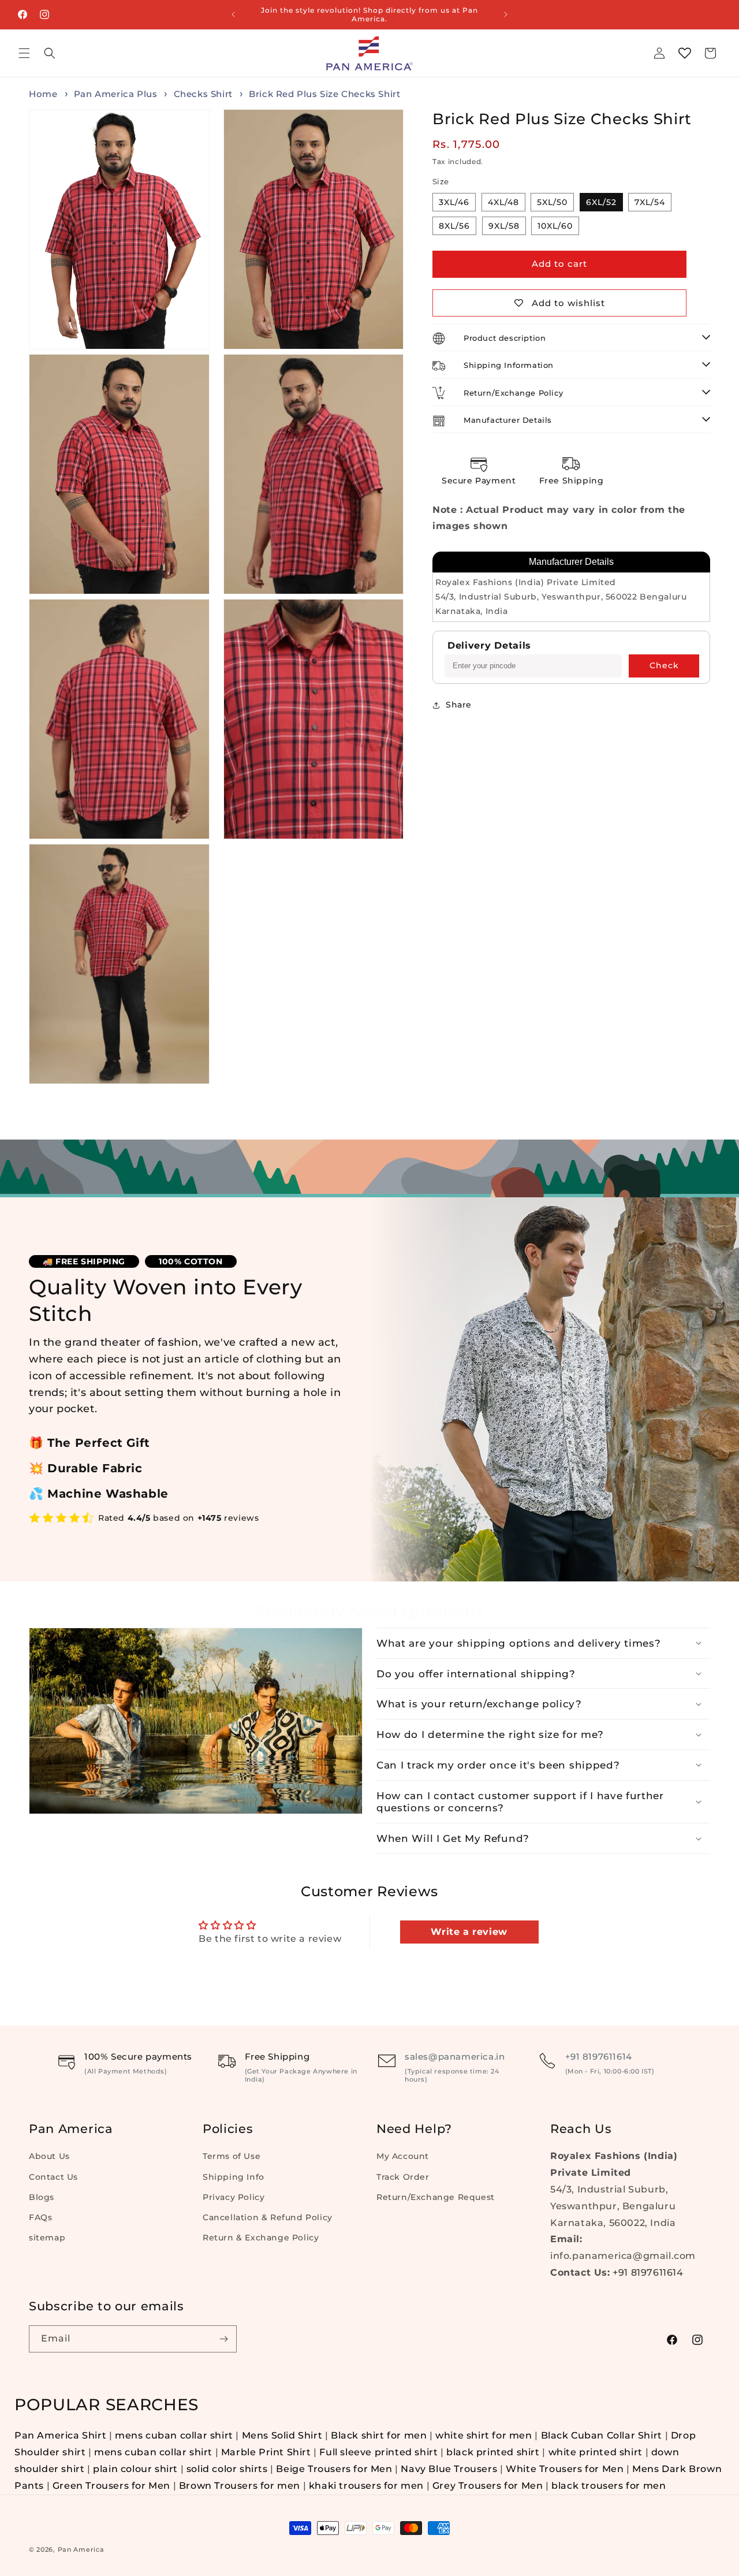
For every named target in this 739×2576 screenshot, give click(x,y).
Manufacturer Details (571, 562)
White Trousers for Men (565, 2469)
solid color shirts (227, 2469)
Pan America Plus (117, 94)
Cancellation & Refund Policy (268, 2217)
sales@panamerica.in (455, 2056)
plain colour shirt (135, 2469)
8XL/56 (454, 226)
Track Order (403, 2177)
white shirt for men (484, 2435)
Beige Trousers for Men (335, 2469)
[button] (24, 53)
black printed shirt (493, 2452)
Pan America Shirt (60, 2435)
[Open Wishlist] (685, 53)
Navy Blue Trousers (449, 2469)
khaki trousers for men (366, 2486)
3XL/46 (454, 202)
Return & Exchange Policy (261, 2238)
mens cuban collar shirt (174, 2435)
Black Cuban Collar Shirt (602, 2435)
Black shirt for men (379, 2435)
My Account (403, 2156)
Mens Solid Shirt (282, 2435)
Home (43, 94)
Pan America (81, 2549)
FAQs (40, 2217)
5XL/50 (552, 202)
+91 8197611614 (599, 2056)
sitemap (47, 2238)
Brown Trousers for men (240, 2486)
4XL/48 (503, 202)
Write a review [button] (469, 1932)
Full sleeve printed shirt (378, 2452)
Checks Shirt (205, 94)
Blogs (42, 2197)
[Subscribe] (223, 2339)
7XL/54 (650, 202)
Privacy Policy (234, 2197)
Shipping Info (234, 2177)
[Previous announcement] (233, 14)
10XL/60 (555, 226)
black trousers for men (609, 2486)
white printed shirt (596, 2452)
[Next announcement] (506, 14)
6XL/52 (601, 202)
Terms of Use (232, 2156)
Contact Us (53, 2177)
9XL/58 (504, 226)
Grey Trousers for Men (488, 2486)
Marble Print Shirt (266, 2452)
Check (664, 666)
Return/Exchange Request (436, 2197)
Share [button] (459, 705)
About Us (49, 2156)
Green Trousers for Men (113, 2486)
